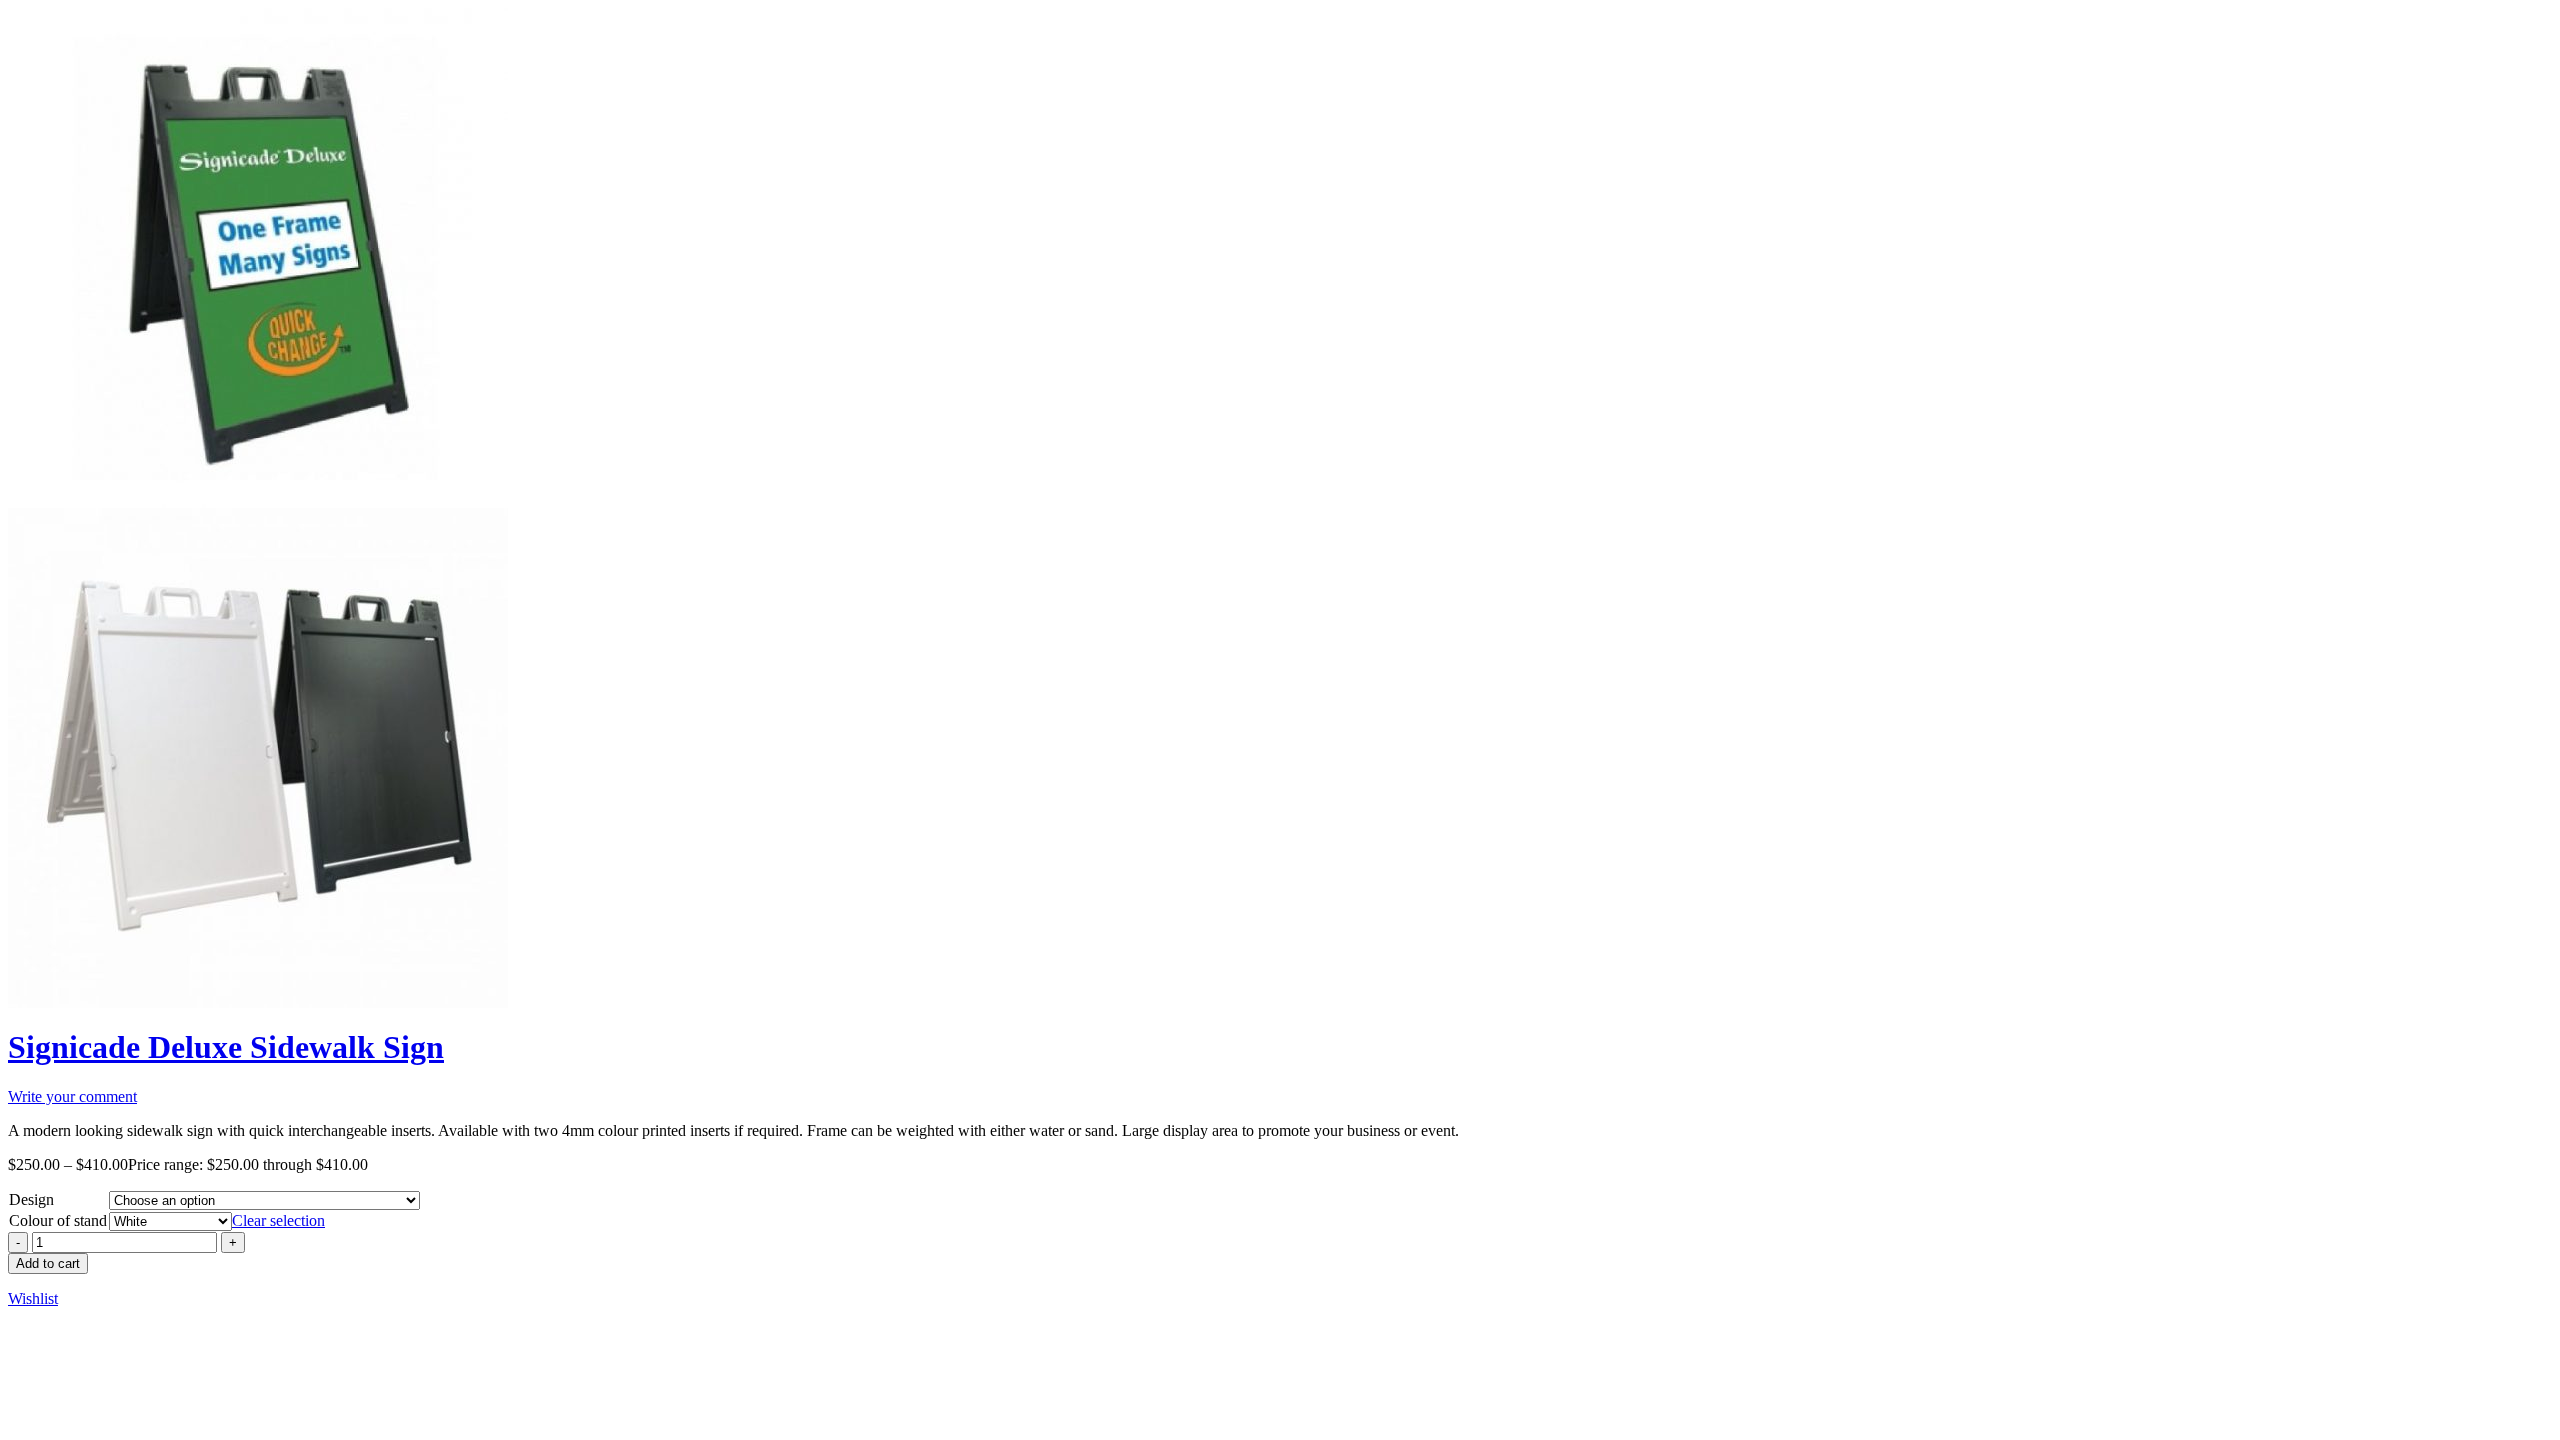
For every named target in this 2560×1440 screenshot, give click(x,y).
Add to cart (48, 1263)
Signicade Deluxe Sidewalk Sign (226, 1047)
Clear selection (278, 1220)
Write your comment (72, 1096)
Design (31, 1199)
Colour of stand (58, 1220)
